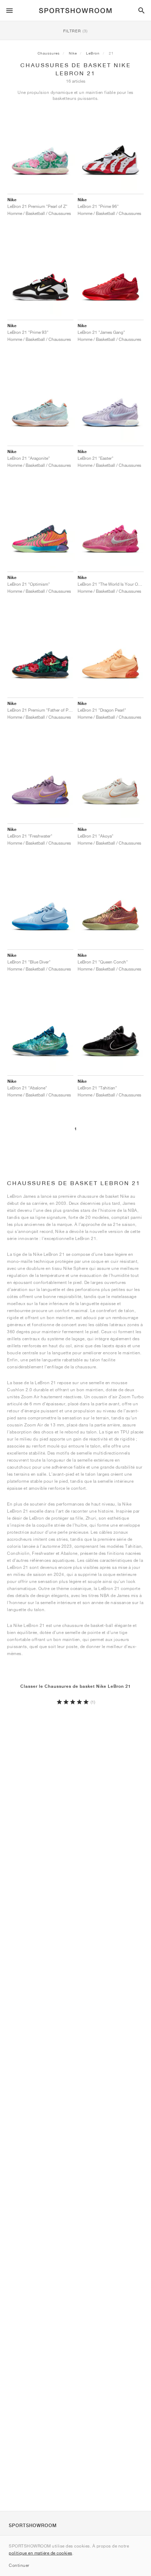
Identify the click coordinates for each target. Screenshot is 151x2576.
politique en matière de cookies (41, 2553)
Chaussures (49, 53)
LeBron (93, 53)
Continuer (19, 2565)
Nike (73, 53)
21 (111, 53)
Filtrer (75, 31)
